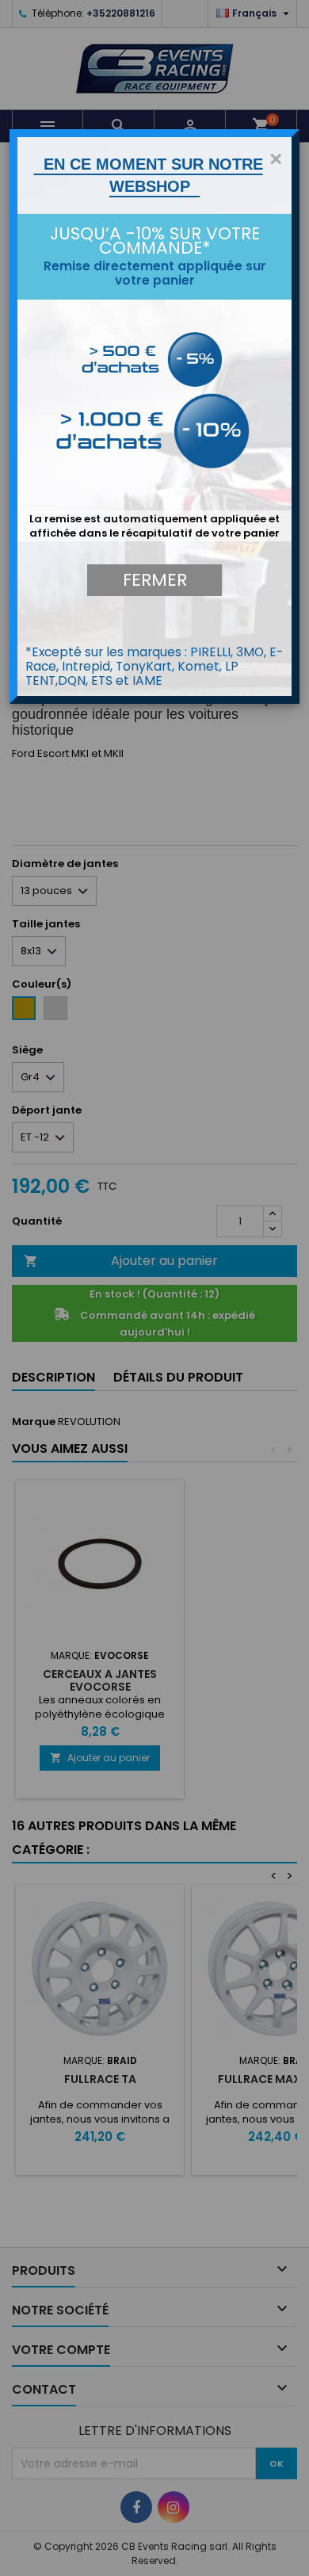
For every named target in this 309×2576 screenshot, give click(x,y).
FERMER (155, 580)
